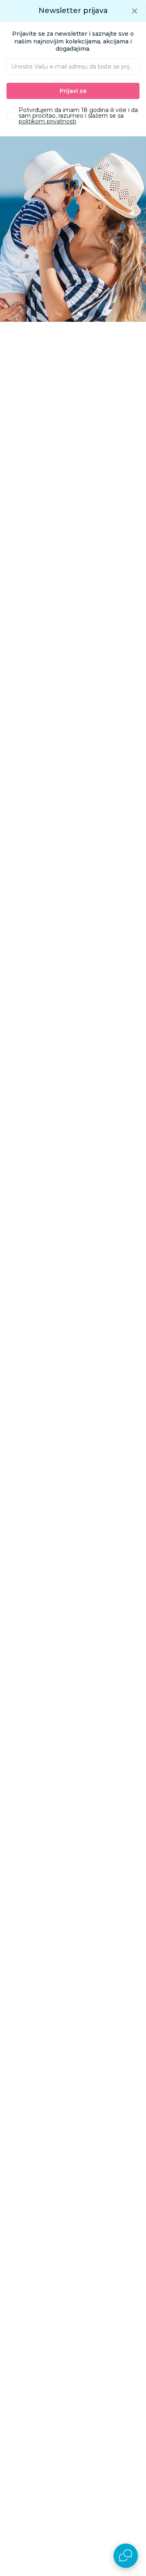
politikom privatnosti (47, 121)
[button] (135, 11)
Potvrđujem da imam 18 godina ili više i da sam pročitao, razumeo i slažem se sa (78, 116)
